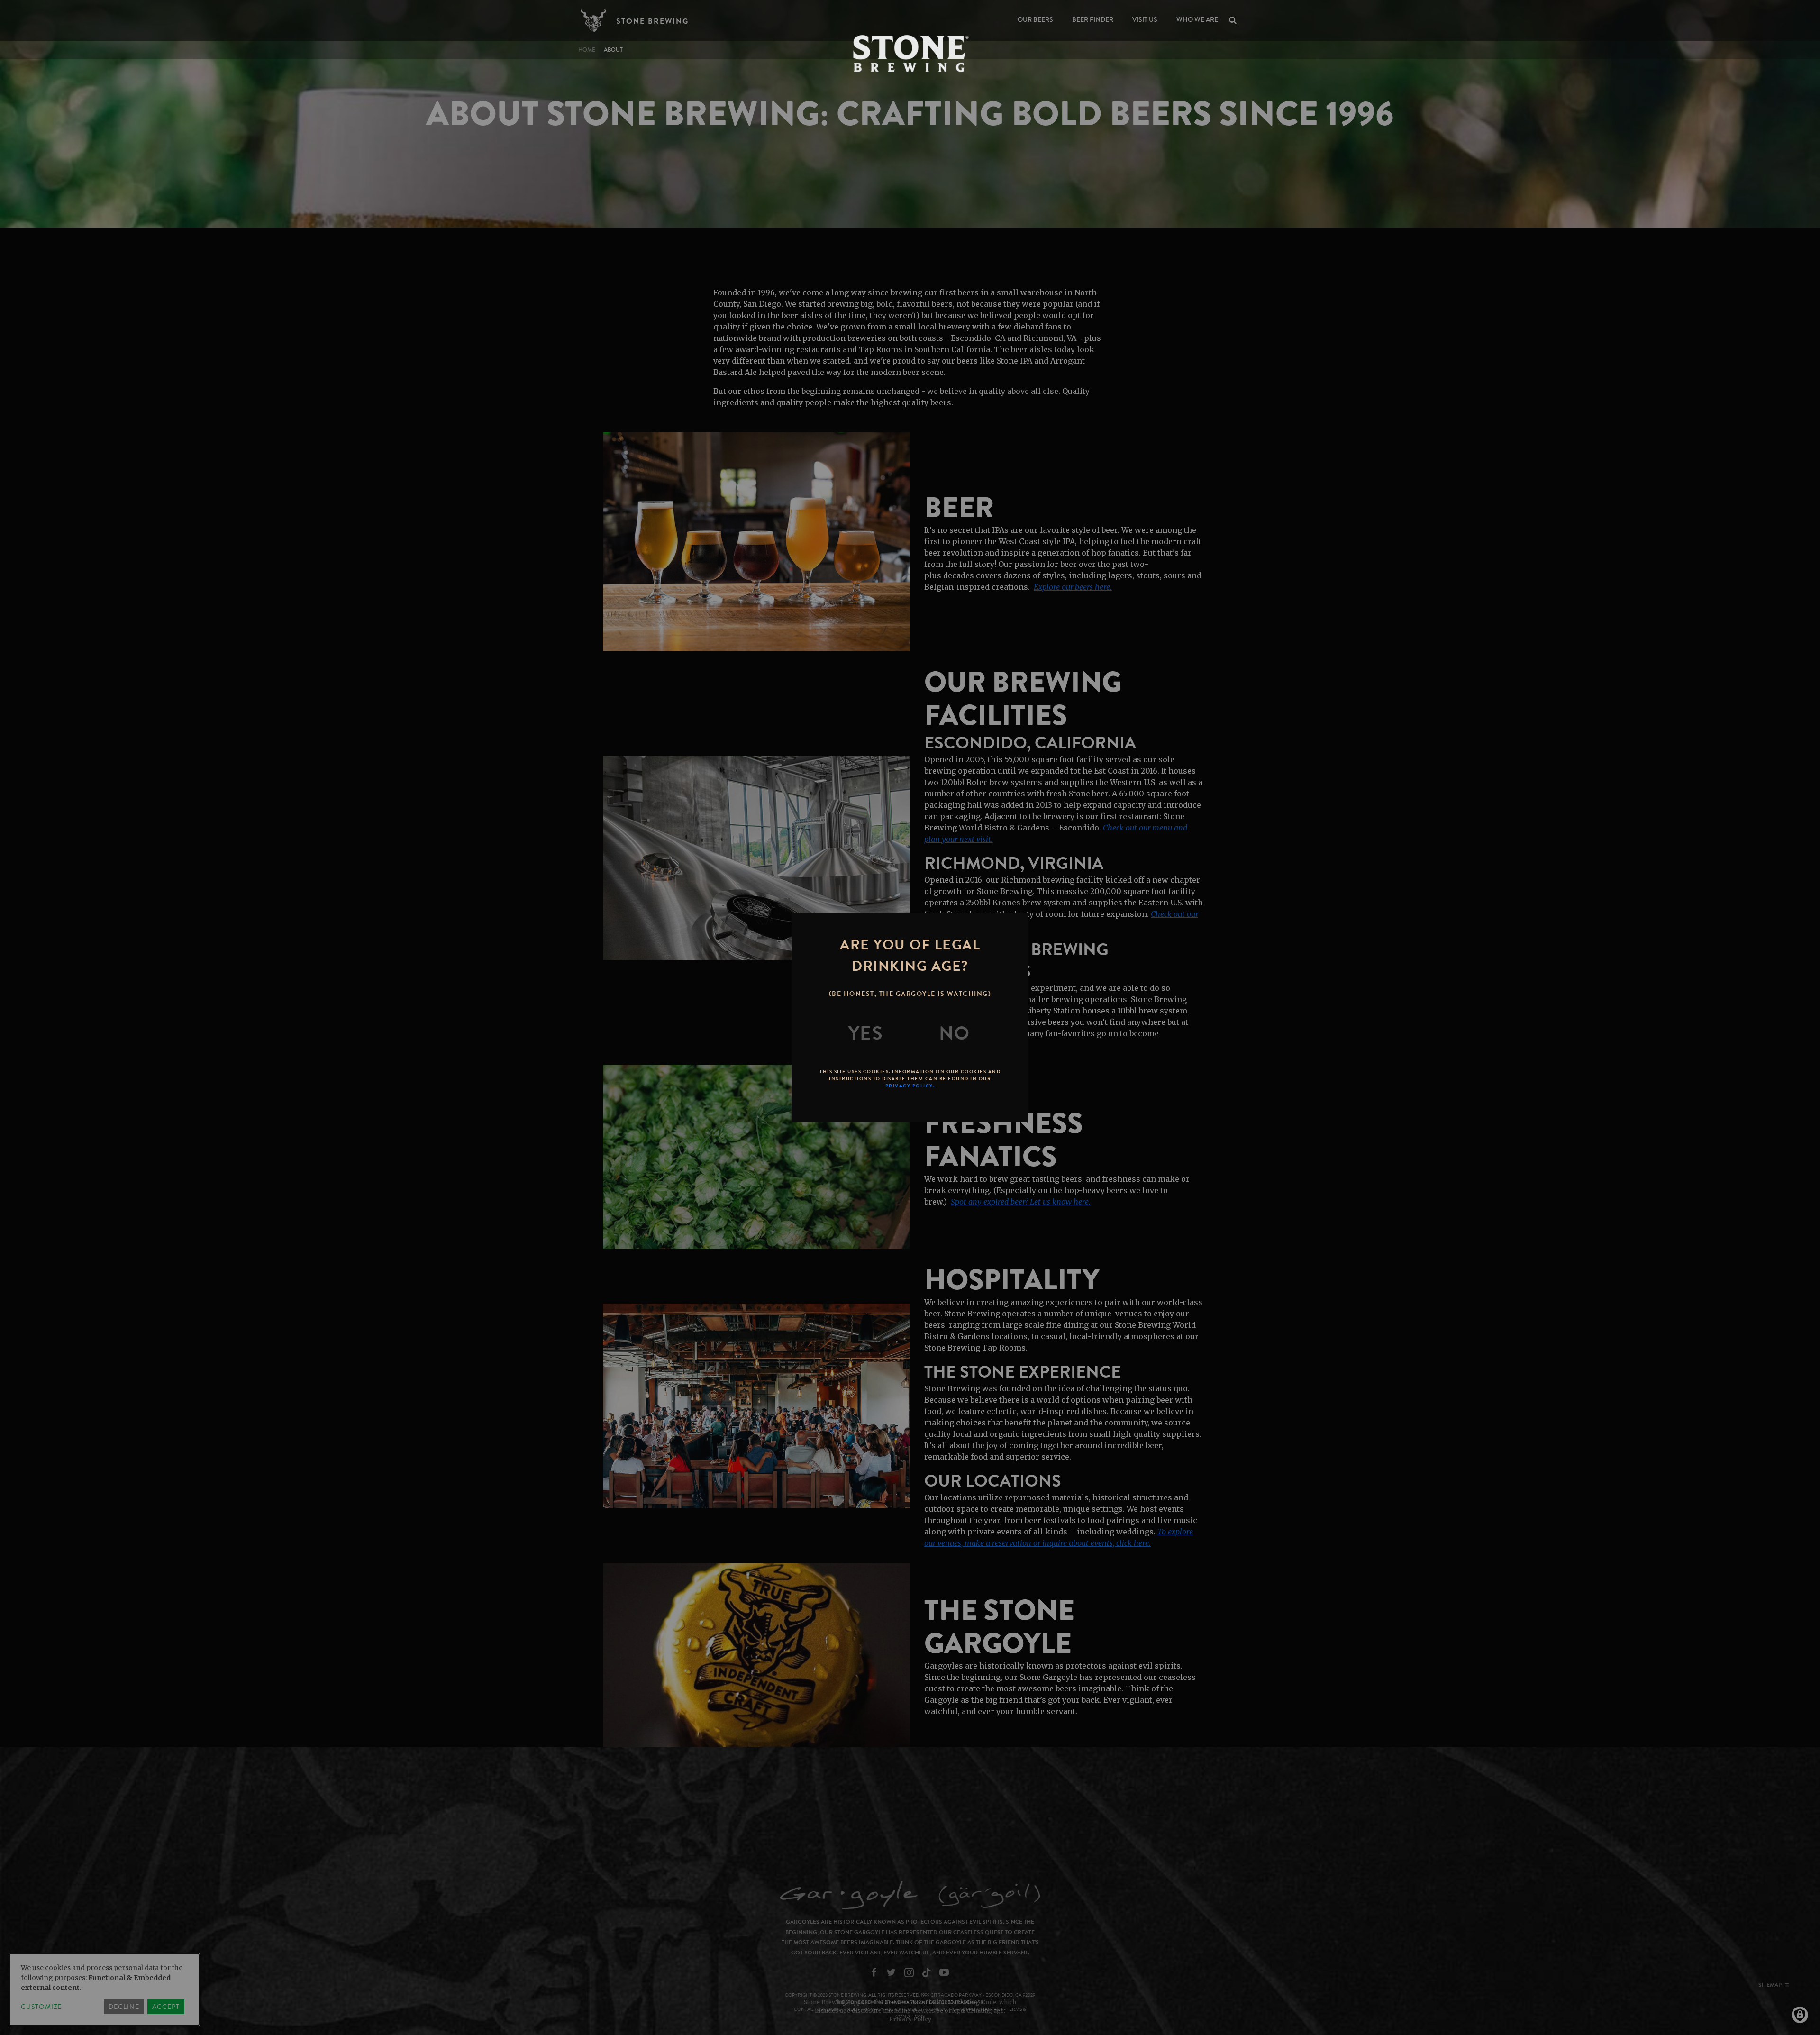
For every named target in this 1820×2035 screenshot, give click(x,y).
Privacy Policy (910, 2019)
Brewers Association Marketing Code (940, 2002)
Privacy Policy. (910, 1086)
